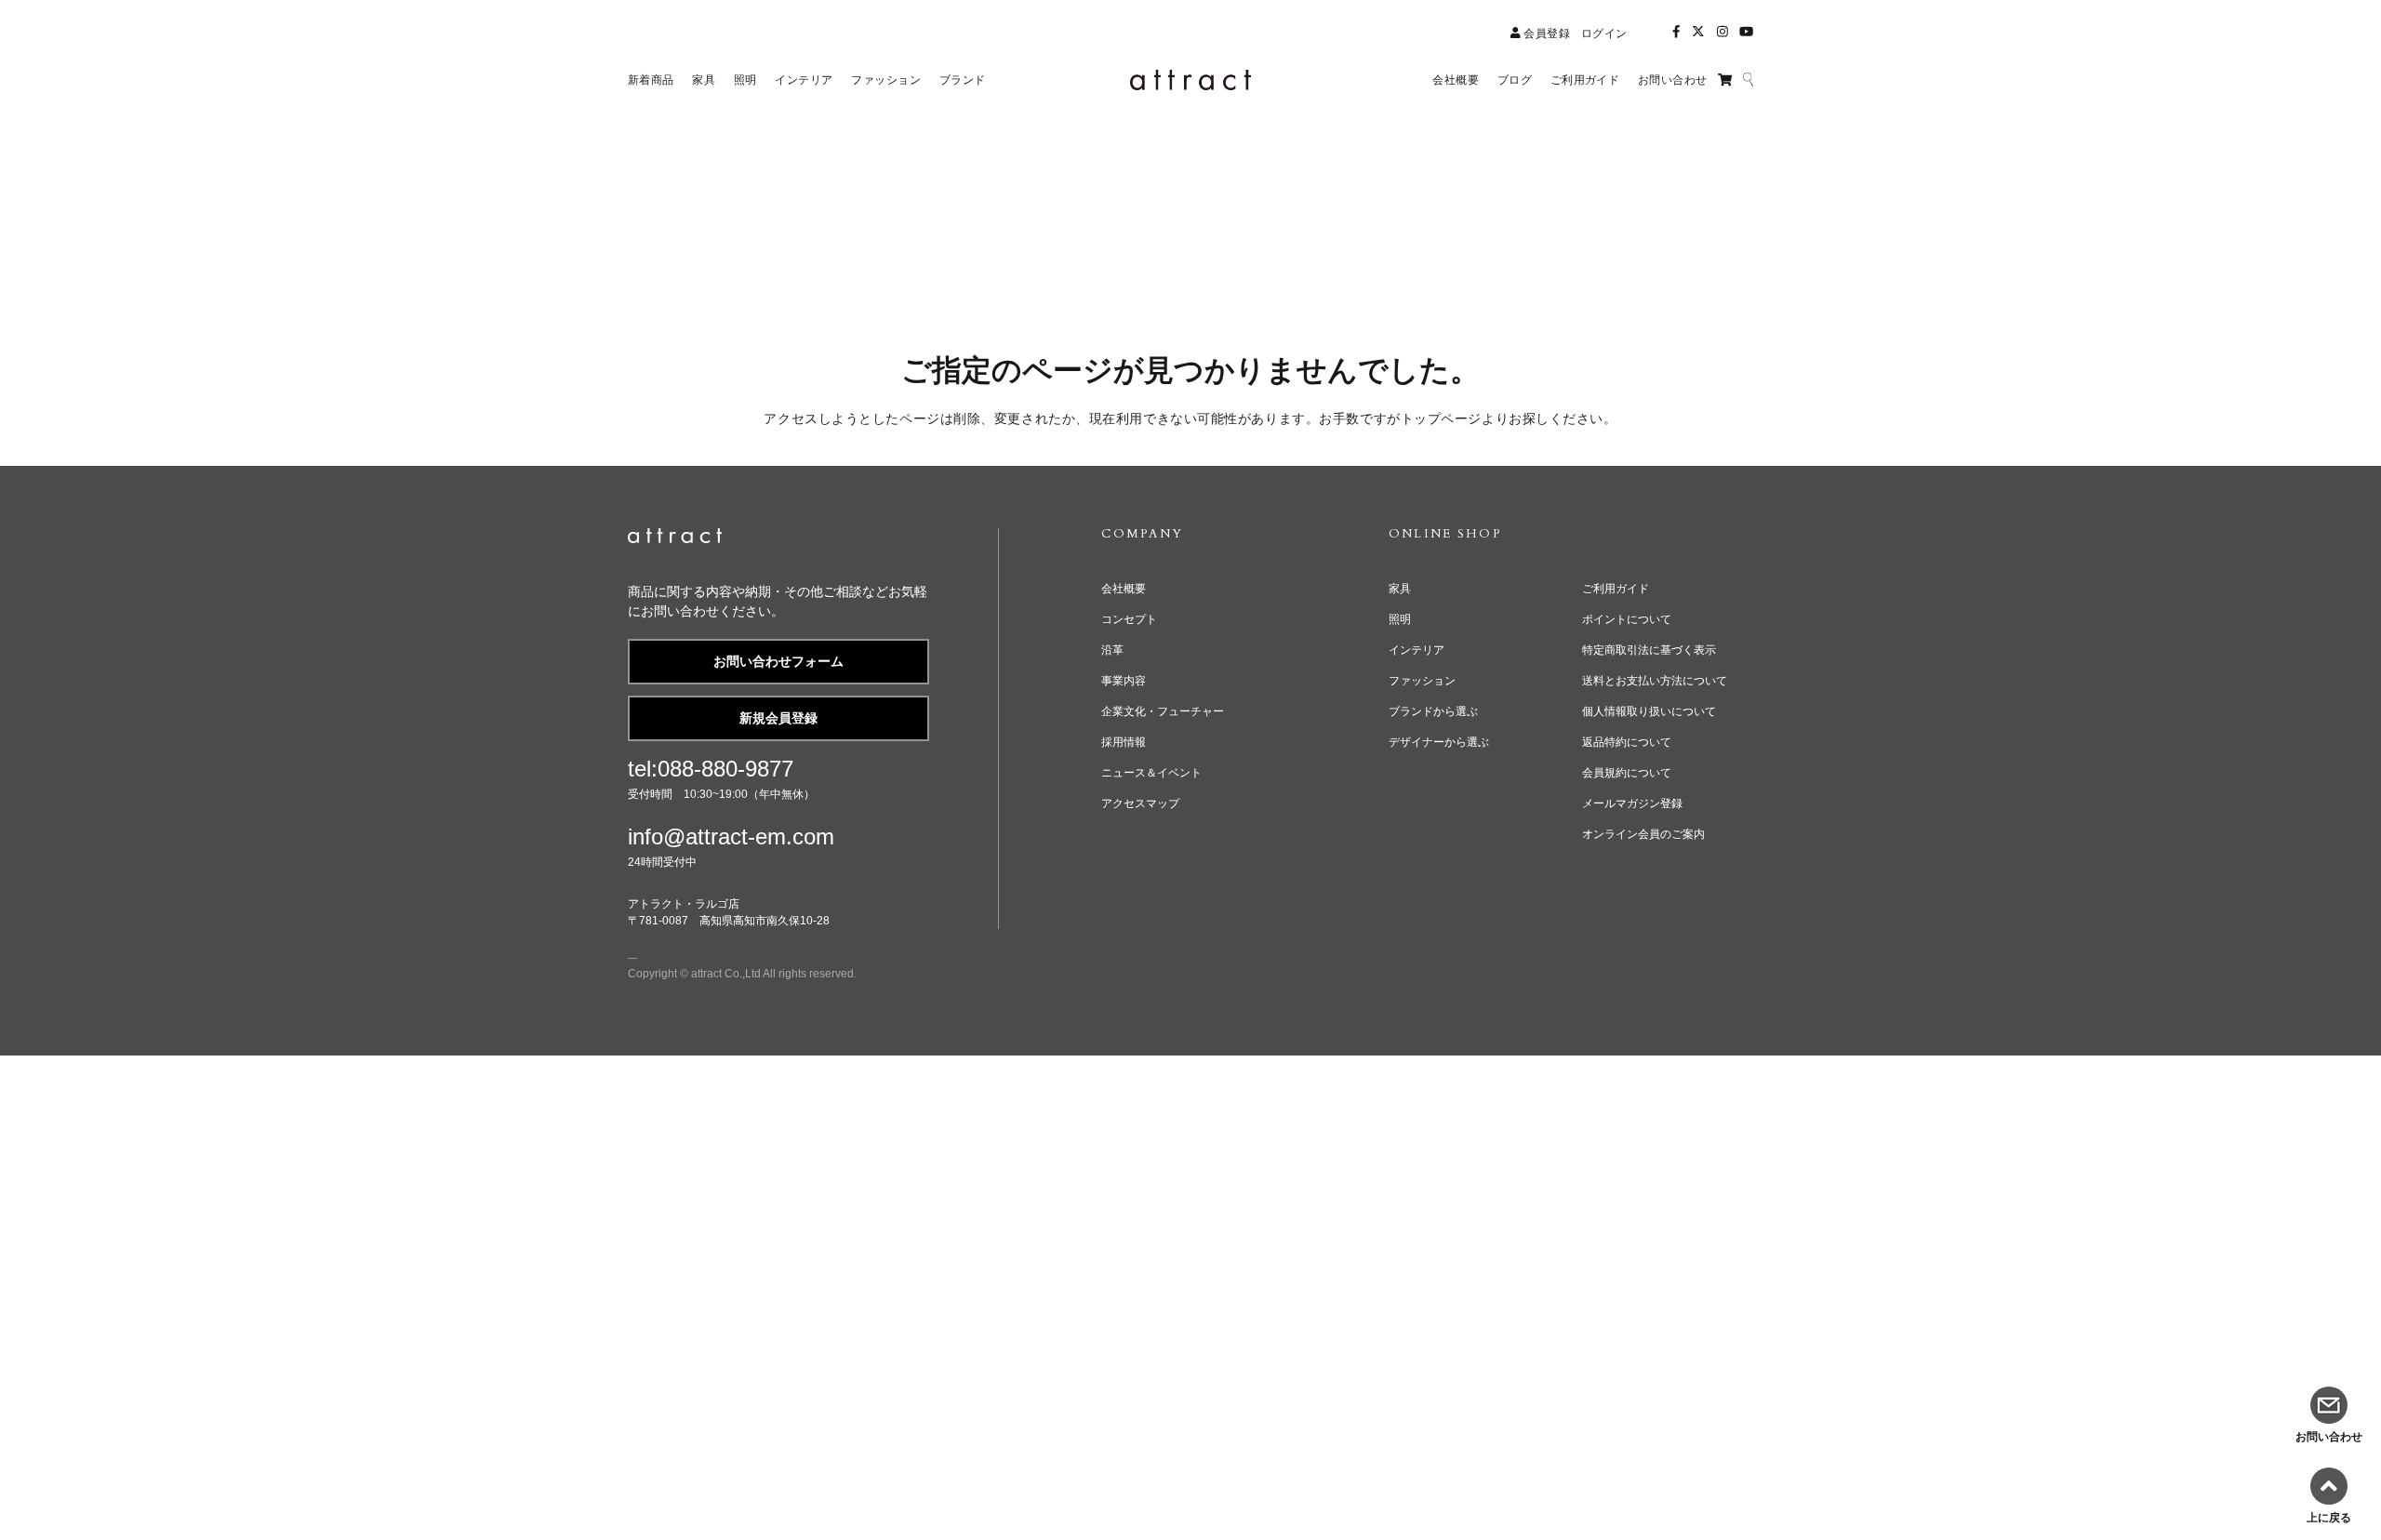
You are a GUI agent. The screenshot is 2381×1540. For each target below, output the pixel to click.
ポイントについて (1627, 619)
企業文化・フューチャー (1163, 711)
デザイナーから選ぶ (1439, 742)
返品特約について (1627, 742)
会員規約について (1627, 773)
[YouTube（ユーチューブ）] (1746, 32)
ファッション (1422, 681)
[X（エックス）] (1698, 32)
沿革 (1112, 650)
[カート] (1725, 80)
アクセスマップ (1140, 803)
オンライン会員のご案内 (1643, 834)
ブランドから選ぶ (1433, 711)
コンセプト (1129, 619)
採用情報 (1124, 742)
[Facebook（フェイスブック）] (1676, 32)
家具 (1400, 589)
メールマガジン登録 (1632, 803)
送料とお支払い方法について (1655, 681)
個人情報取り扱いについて (1649, 711)
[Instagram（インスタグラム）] (1723, 32)
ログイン (1604, 33)
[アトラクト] (675, 539)
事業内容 (1124, 681)
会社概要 (1124, 589)
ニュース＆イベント (1151, 773)
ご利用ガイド (1616, 589)
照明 (1400, 619)
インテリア (1417, 650)
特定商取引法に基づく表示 (1649, 650)
